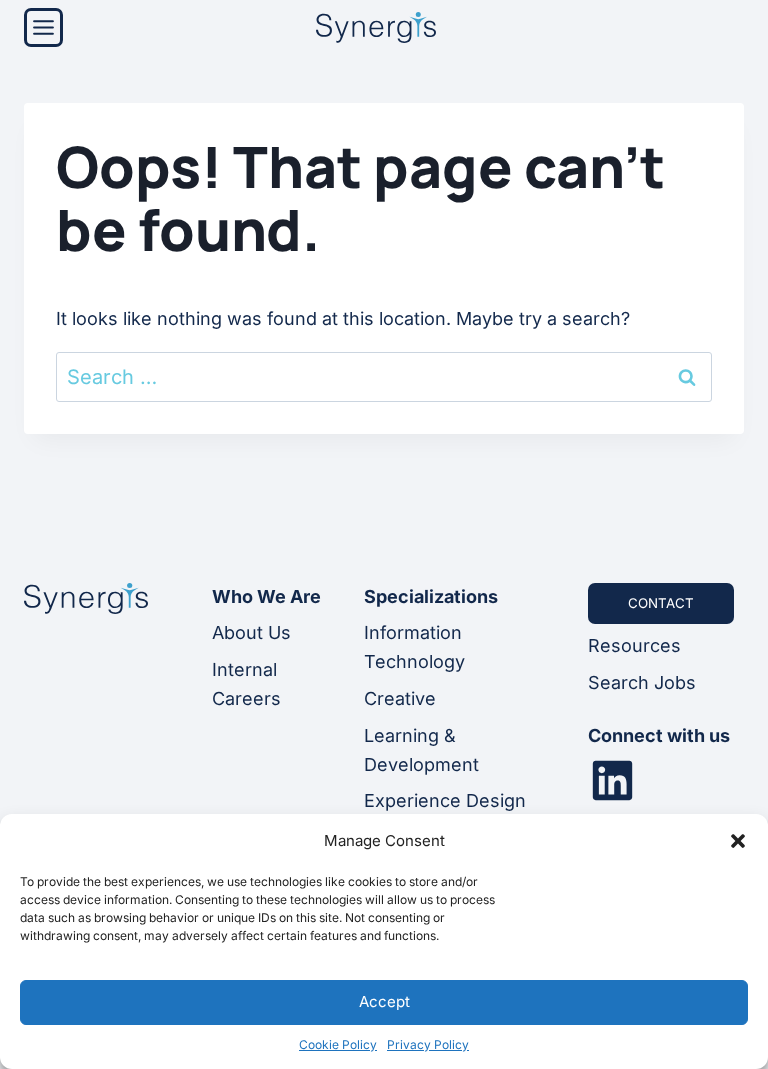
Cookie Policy (338, 1044)
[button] (738, 841)
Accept (384, 1001)
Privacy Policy (428, 1044)
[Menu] (43, 27)
